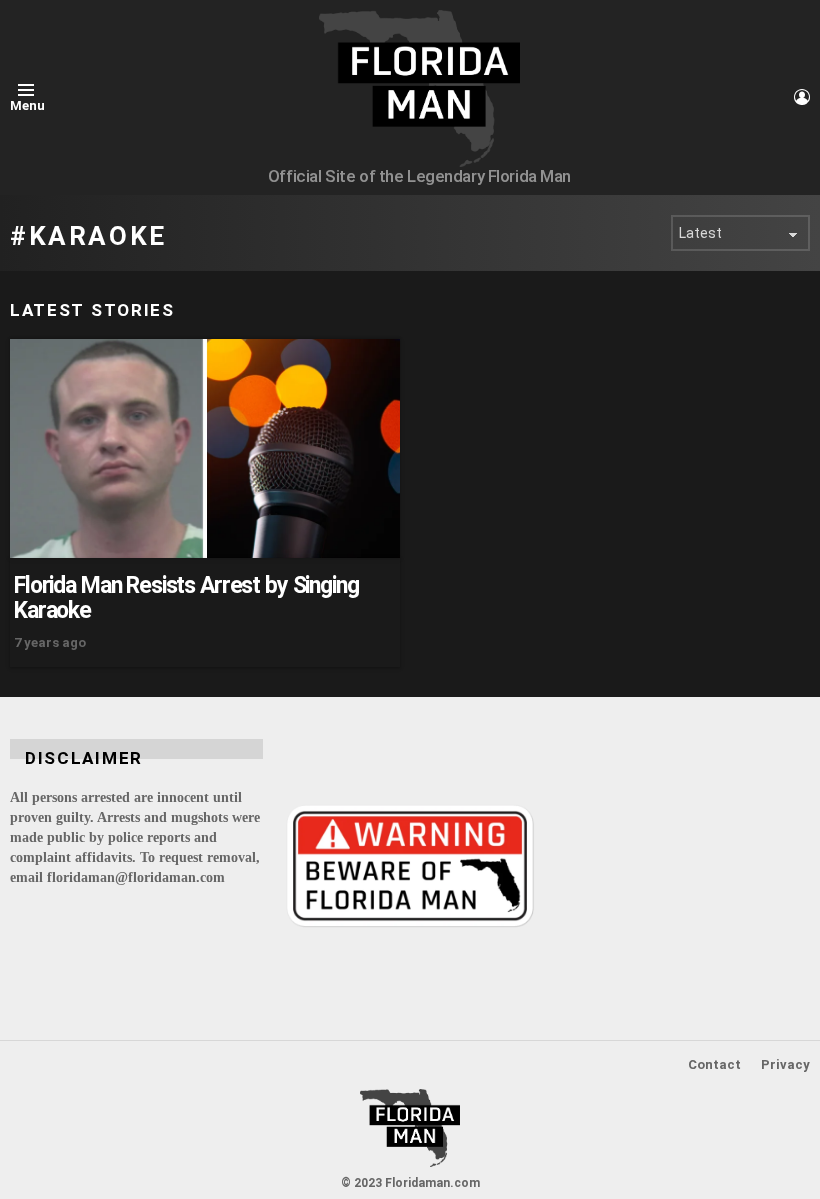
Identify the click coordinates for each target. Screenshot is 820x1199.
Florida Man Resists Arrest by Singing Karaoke (186, 598)
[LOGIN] (802, 97)
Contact (714, 1064)
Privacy (785, 1064)
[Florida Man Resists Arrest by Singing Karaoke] (205, 448)
